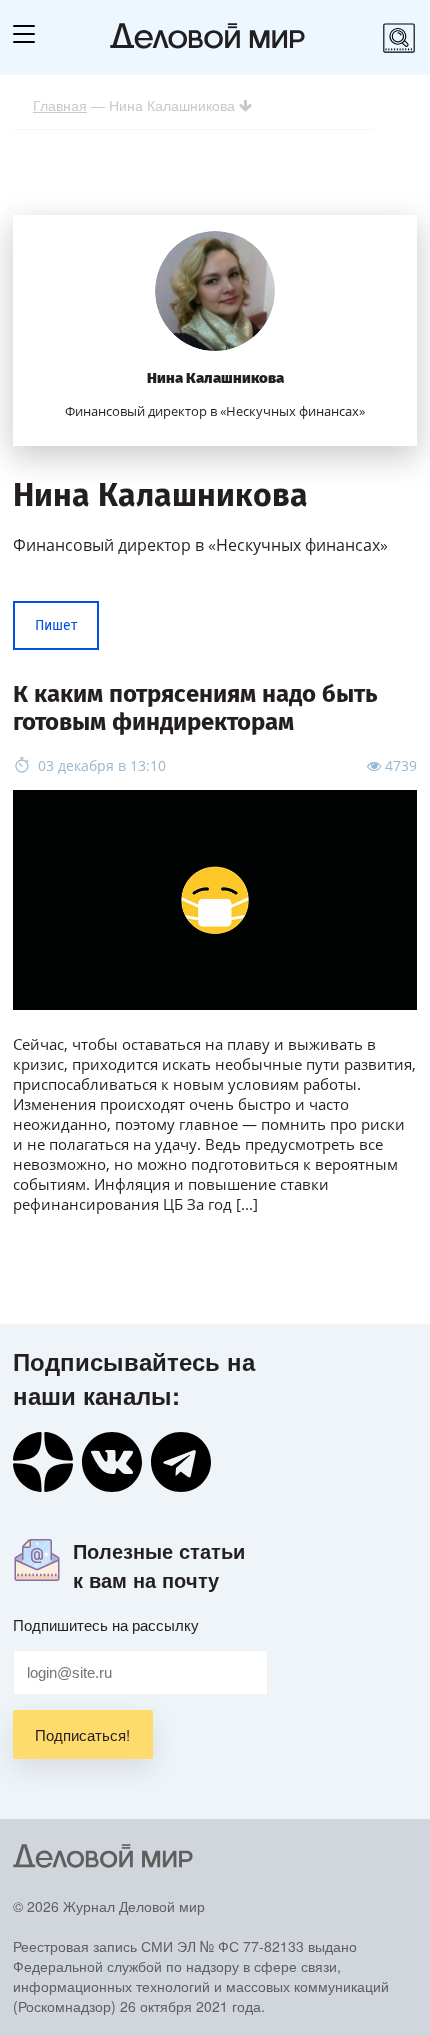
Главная (60, 105)
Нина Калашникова (215, 378)
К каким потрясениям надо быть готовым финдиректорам (195, 708)
